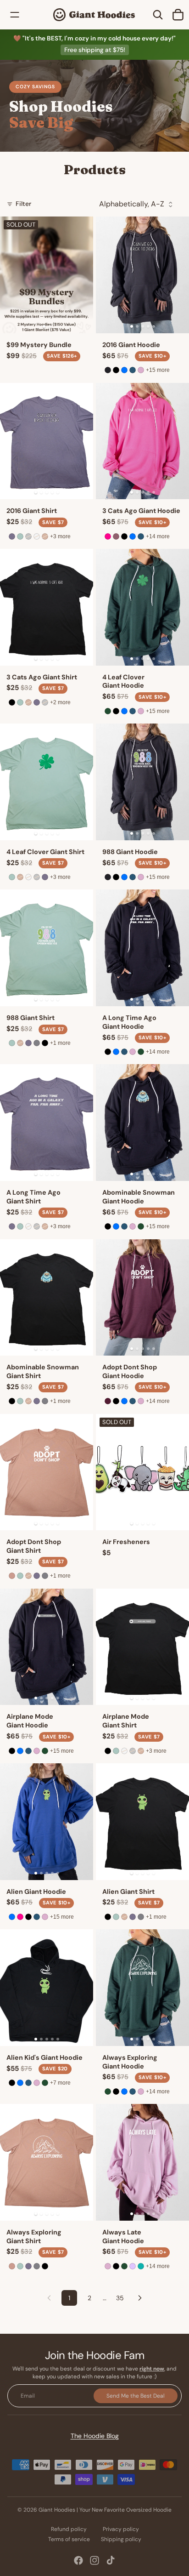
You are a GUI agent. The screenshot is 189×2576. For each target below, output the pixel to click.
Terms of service (69, 2539)
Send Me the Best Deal (136, 2396)
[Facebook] (78, 2560)
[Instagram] (94, 2560)
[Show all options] (158, 370)
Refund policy (69, 2529)
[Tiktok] (111, 2560)
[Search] (158, 15)
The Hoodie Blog (95, 2436)
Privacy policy (121, 2529)
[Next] (140, 2298)
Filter (23, 204)
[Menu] (15, 15)
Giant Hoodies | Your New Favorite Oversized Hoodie (105, 2510)
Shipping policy (121, 2539)
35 (120, 2298)
